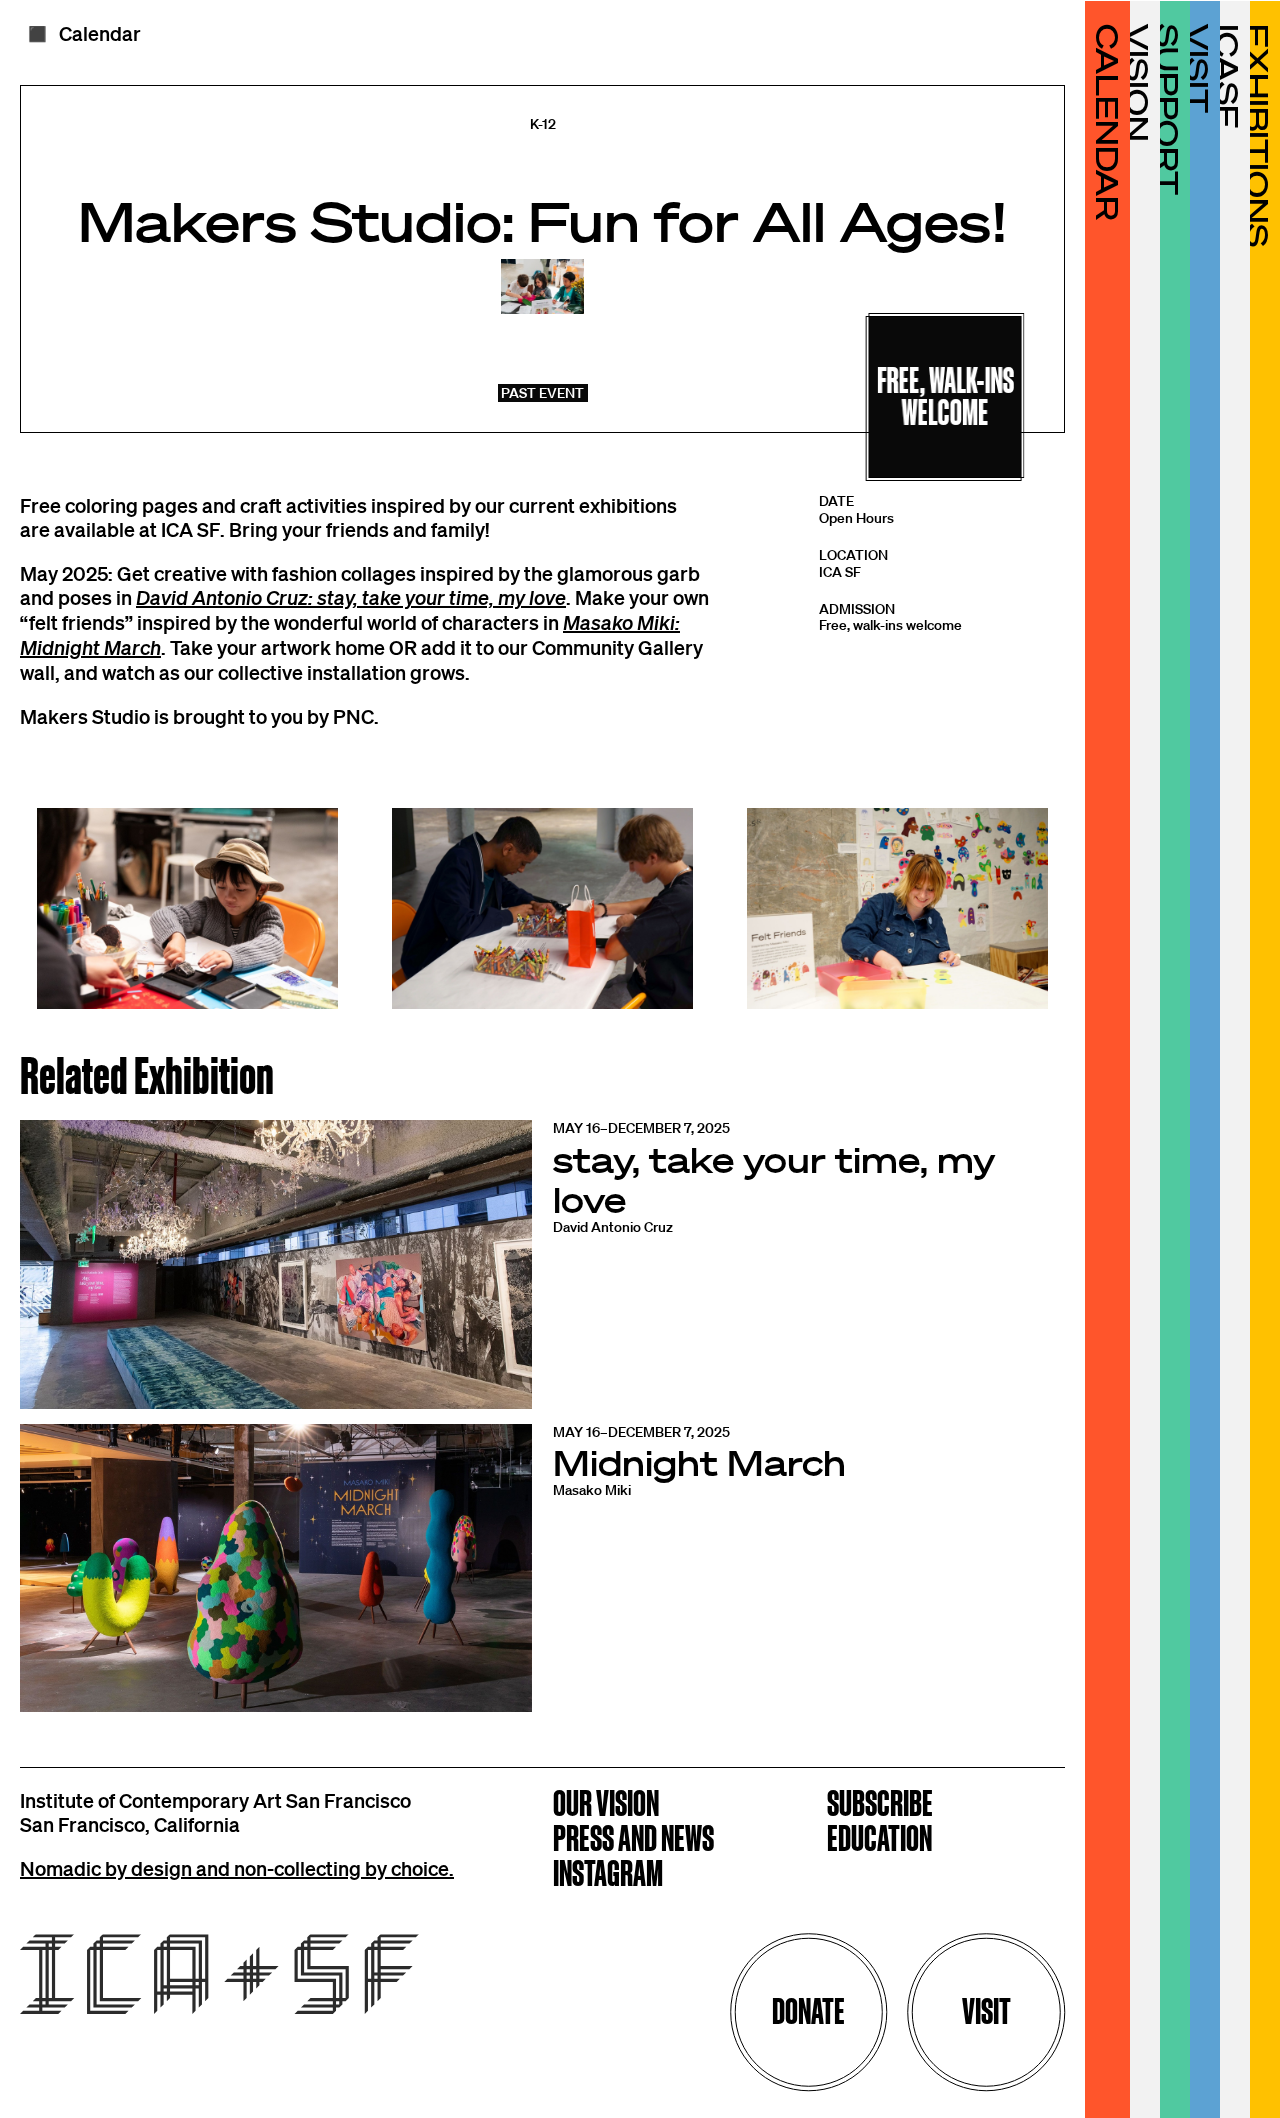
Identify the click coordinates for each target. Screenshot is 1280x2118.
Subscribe (880, 1805)
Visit (986, 2011)
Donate (808, 2011)
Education (879, 1840)
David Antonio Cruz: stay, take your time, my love (351, 597)
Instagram (608, 1875)
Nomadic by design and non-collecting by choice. (237, 1868)
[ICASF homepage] (227, 1976)
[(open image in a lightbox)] (187, 908)
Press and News (633, 1840)
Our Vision (606, 1805)
